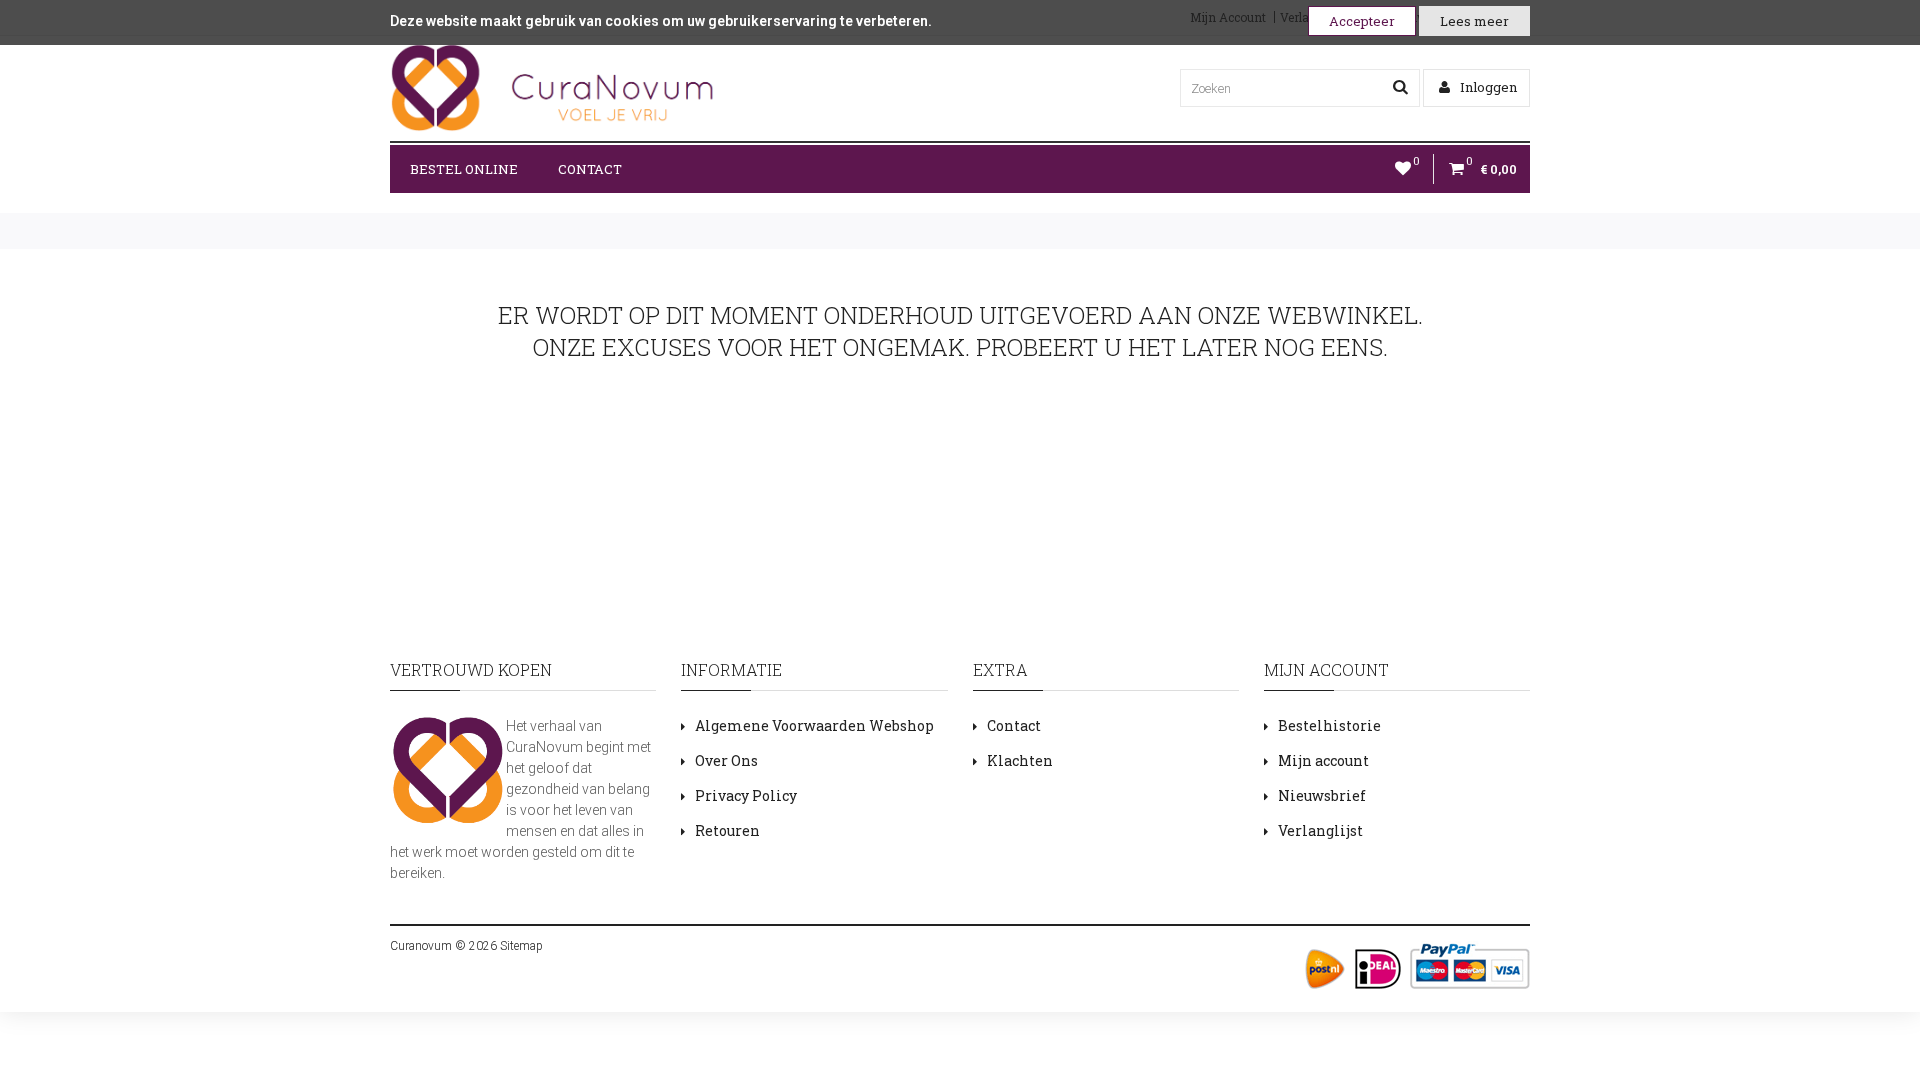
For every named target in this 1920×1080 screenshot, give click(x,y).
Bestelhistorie (1329, 725)
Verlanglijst (1320, 830)
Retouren (727, 830)
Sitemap (520, 946)
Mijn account (1323, 760)
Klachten (1020, 760)
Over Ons (726, 760)
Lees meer (1474, 21)
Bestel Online (464, 169)
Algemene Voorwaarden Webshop (814, 725)
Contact (590, 169)
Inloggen (1487, 87)
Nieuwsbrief (1322, 795)
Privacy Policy (746, 795)
